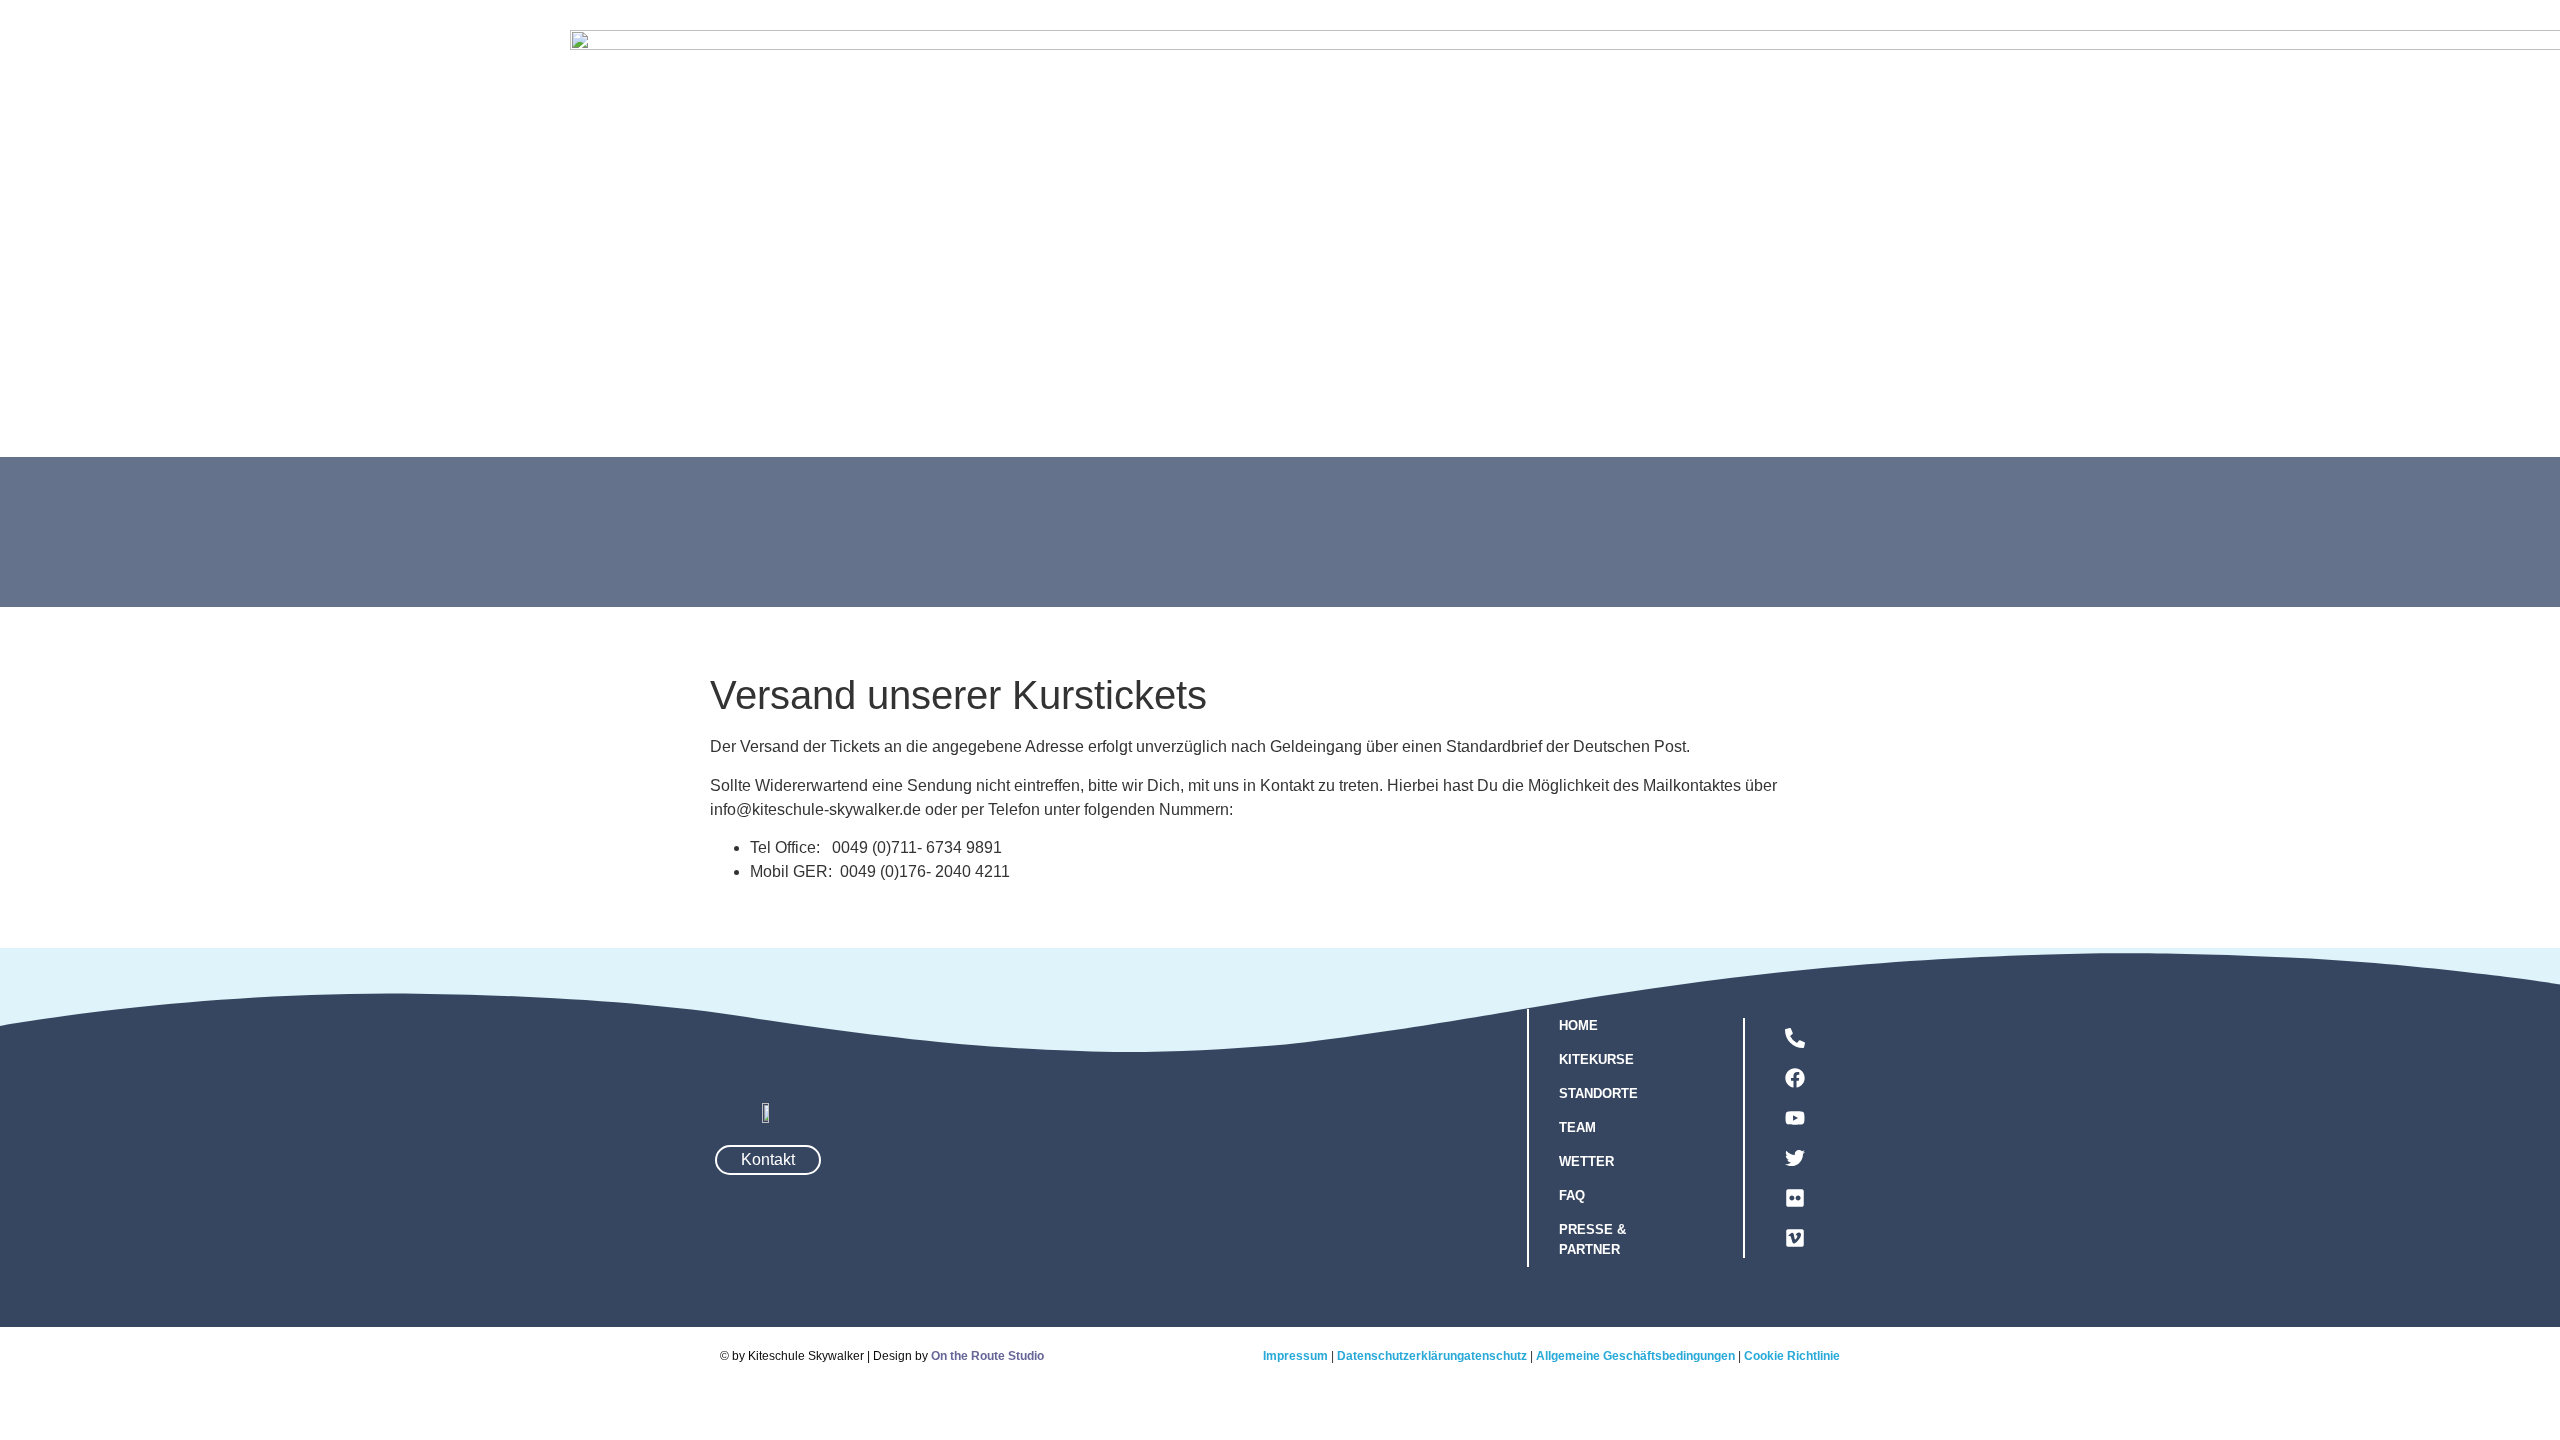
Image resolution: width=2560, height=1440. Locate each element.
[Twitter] (1795, 1158)
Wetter (1629, 309)
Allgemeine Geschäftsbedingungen (1635, 1356)
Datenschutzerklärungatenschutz (1432, 1356)
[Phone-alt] (1795, 1038)
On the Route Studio (987, 1356)
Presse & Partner (1592, 1239)
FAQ (1713, 309)
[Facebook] (1795, 1078)
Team (1414, 309)
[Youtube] (1795, 1118)
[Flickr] (1795, 1198)
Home (1578, 1025)
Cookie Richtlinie (1792, 1356)
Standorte (1517, 309)
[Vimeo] (1795, 1238)
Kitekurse (1314, 309)
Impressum (1295, 1356)
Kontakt (1802, 309)
